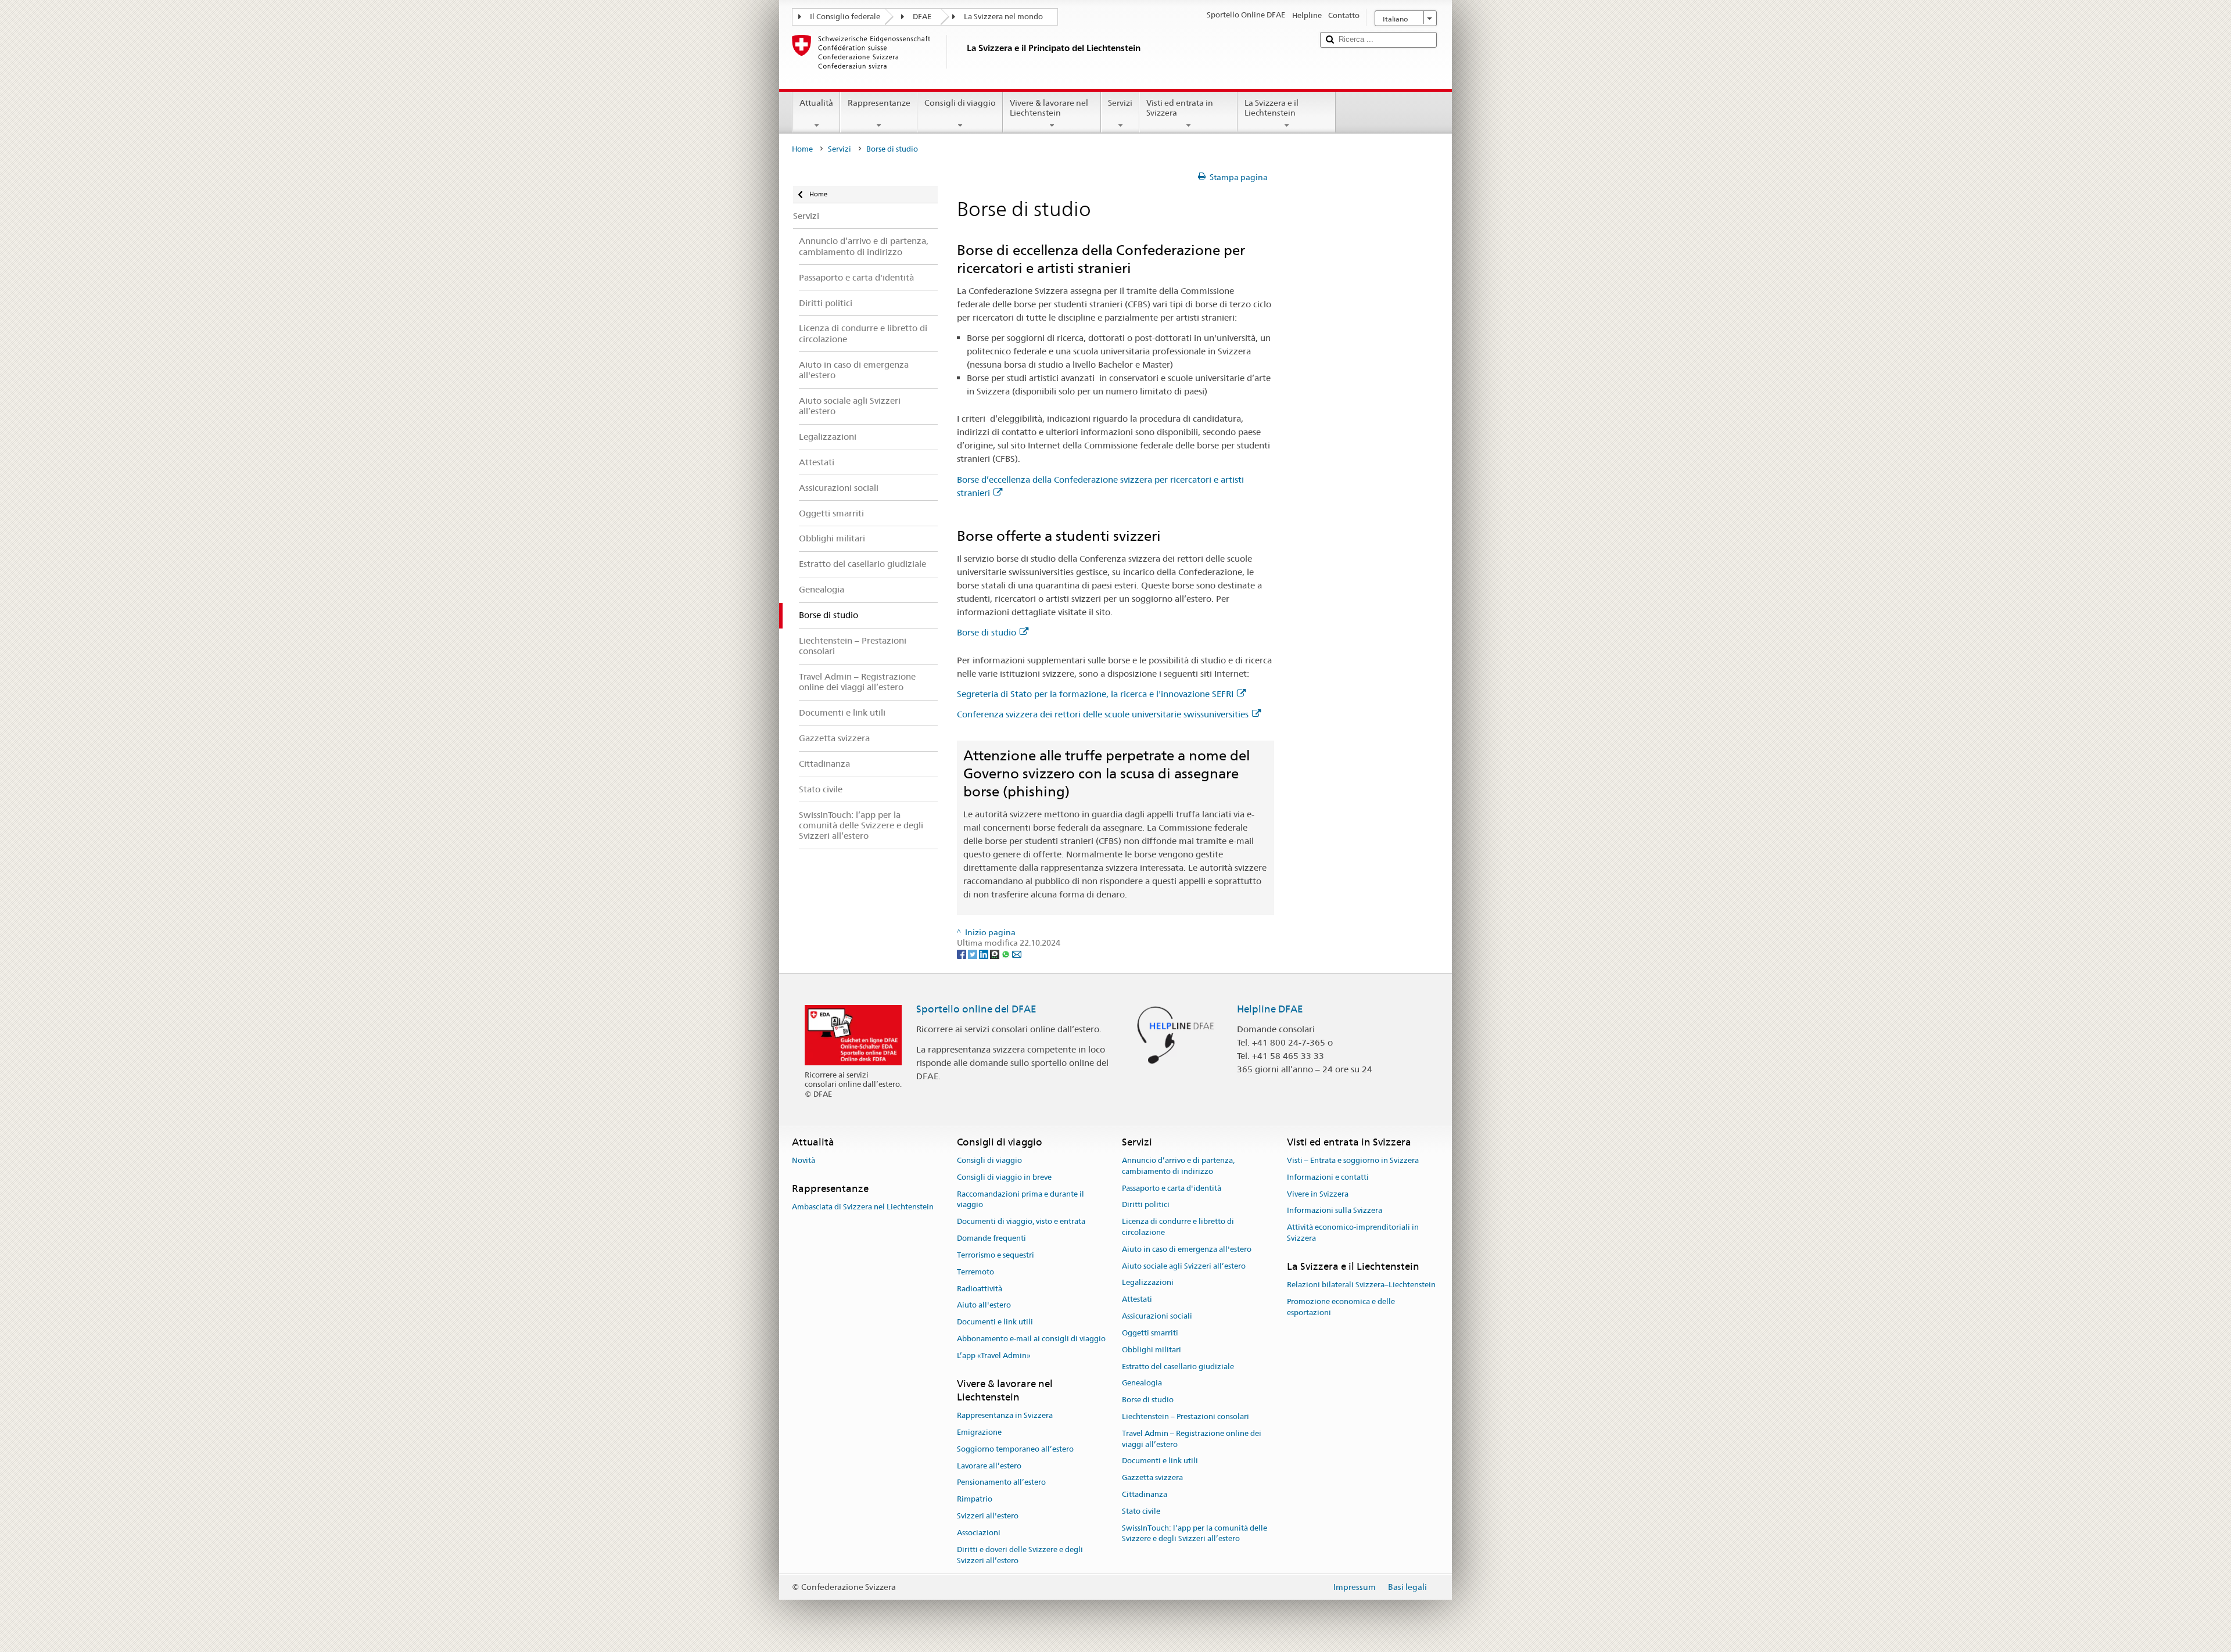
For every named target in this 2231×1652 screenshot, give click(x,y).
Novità (804, 1160)
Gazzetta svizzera (1152, 1477)
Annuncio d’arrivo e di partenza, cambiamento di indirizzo (1178, 1166)
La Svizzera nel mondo (1003, 17)
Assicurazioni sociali (1157, 1316)
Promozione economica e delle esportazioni (1341, 1307)
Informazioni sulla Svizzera (1335, 1211)
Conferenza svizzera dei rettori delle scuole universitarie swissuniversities (1103, 714)
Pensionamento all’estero (1001, 1483)
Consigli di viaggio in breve (1004, 1177)
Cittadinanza (1145, 1494)
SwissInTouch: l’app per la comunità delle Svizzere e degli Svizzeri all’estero (1195, 1534)
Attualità (816, 103)
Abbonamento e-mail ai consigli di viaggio (1031, 1339)
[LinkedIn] (984, 954)
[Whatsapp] (1007, 954)
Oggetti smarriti (1150, 1333)
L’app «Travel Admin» (994, 1355)
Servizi (1120, 103)
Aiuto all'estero (984, 1306)
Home (802, 149)
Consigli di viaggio (960, 103)
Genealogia (1142, 1383)
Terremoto (975, 1272)
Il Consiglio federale (845, 17)
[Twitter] (973, 954)
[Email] (1017, 954)
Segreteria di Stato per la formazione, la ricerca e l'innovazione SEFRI (1095, 694)
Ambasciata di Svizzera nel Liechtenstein (863, 1207)
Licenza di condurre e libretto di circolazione (1178, 1227)
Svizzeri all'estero (988, 1516)
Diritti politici (1146, 1205)
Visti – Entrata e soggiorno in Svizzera (1353, 1160)
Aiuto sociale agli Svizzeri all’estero (1184, 1266)
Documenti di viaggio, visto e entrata (1021, 1222)
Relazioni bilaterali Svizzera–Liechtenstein (1361, 1285)
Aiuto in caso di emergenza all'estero (1187, 1249)
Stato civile (1141, 1511)
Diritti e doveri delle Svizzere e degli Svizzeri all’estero (1020, 1555)
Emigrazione (979, 1432)
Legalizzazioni (1148, 1283)
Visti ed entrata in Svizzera (1180, 108)
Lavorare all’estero (989, 1466)
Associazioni (979, 1533)
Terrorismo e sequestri (996, 1255)
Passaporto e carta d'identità (1172, 1188)
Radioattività (980, 1289)
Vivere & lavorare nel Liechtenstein (1049, 108)
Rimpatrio (975, 1500)
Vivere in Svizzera (1318, 1194)
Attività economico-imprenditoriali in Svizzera (1353, 1233)
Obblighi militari (1152, 1350)
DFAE (922, 17)
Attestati (1137, 1300)
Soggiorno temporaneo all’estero (1015, 1449)
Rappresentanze (879, 103)
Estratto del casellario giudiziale (1178, 1367)
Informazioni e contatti (1328, 1177)
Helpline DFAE (1270, 1009)
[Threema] (996, 954)
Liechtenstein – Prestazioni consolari (1186, 1416)
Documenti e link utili (995, 1322)
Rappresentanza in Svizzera (1005, 1415)
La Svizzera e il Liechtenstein (1271, 108)
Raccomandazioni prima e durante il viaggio (1021, 1200)
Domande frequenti (991, 1238)
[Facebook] (962, 954)
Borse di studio (987, 632)
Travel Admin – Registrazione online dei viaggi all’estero (1192, 1439)
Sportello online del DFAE (976, 1009)
